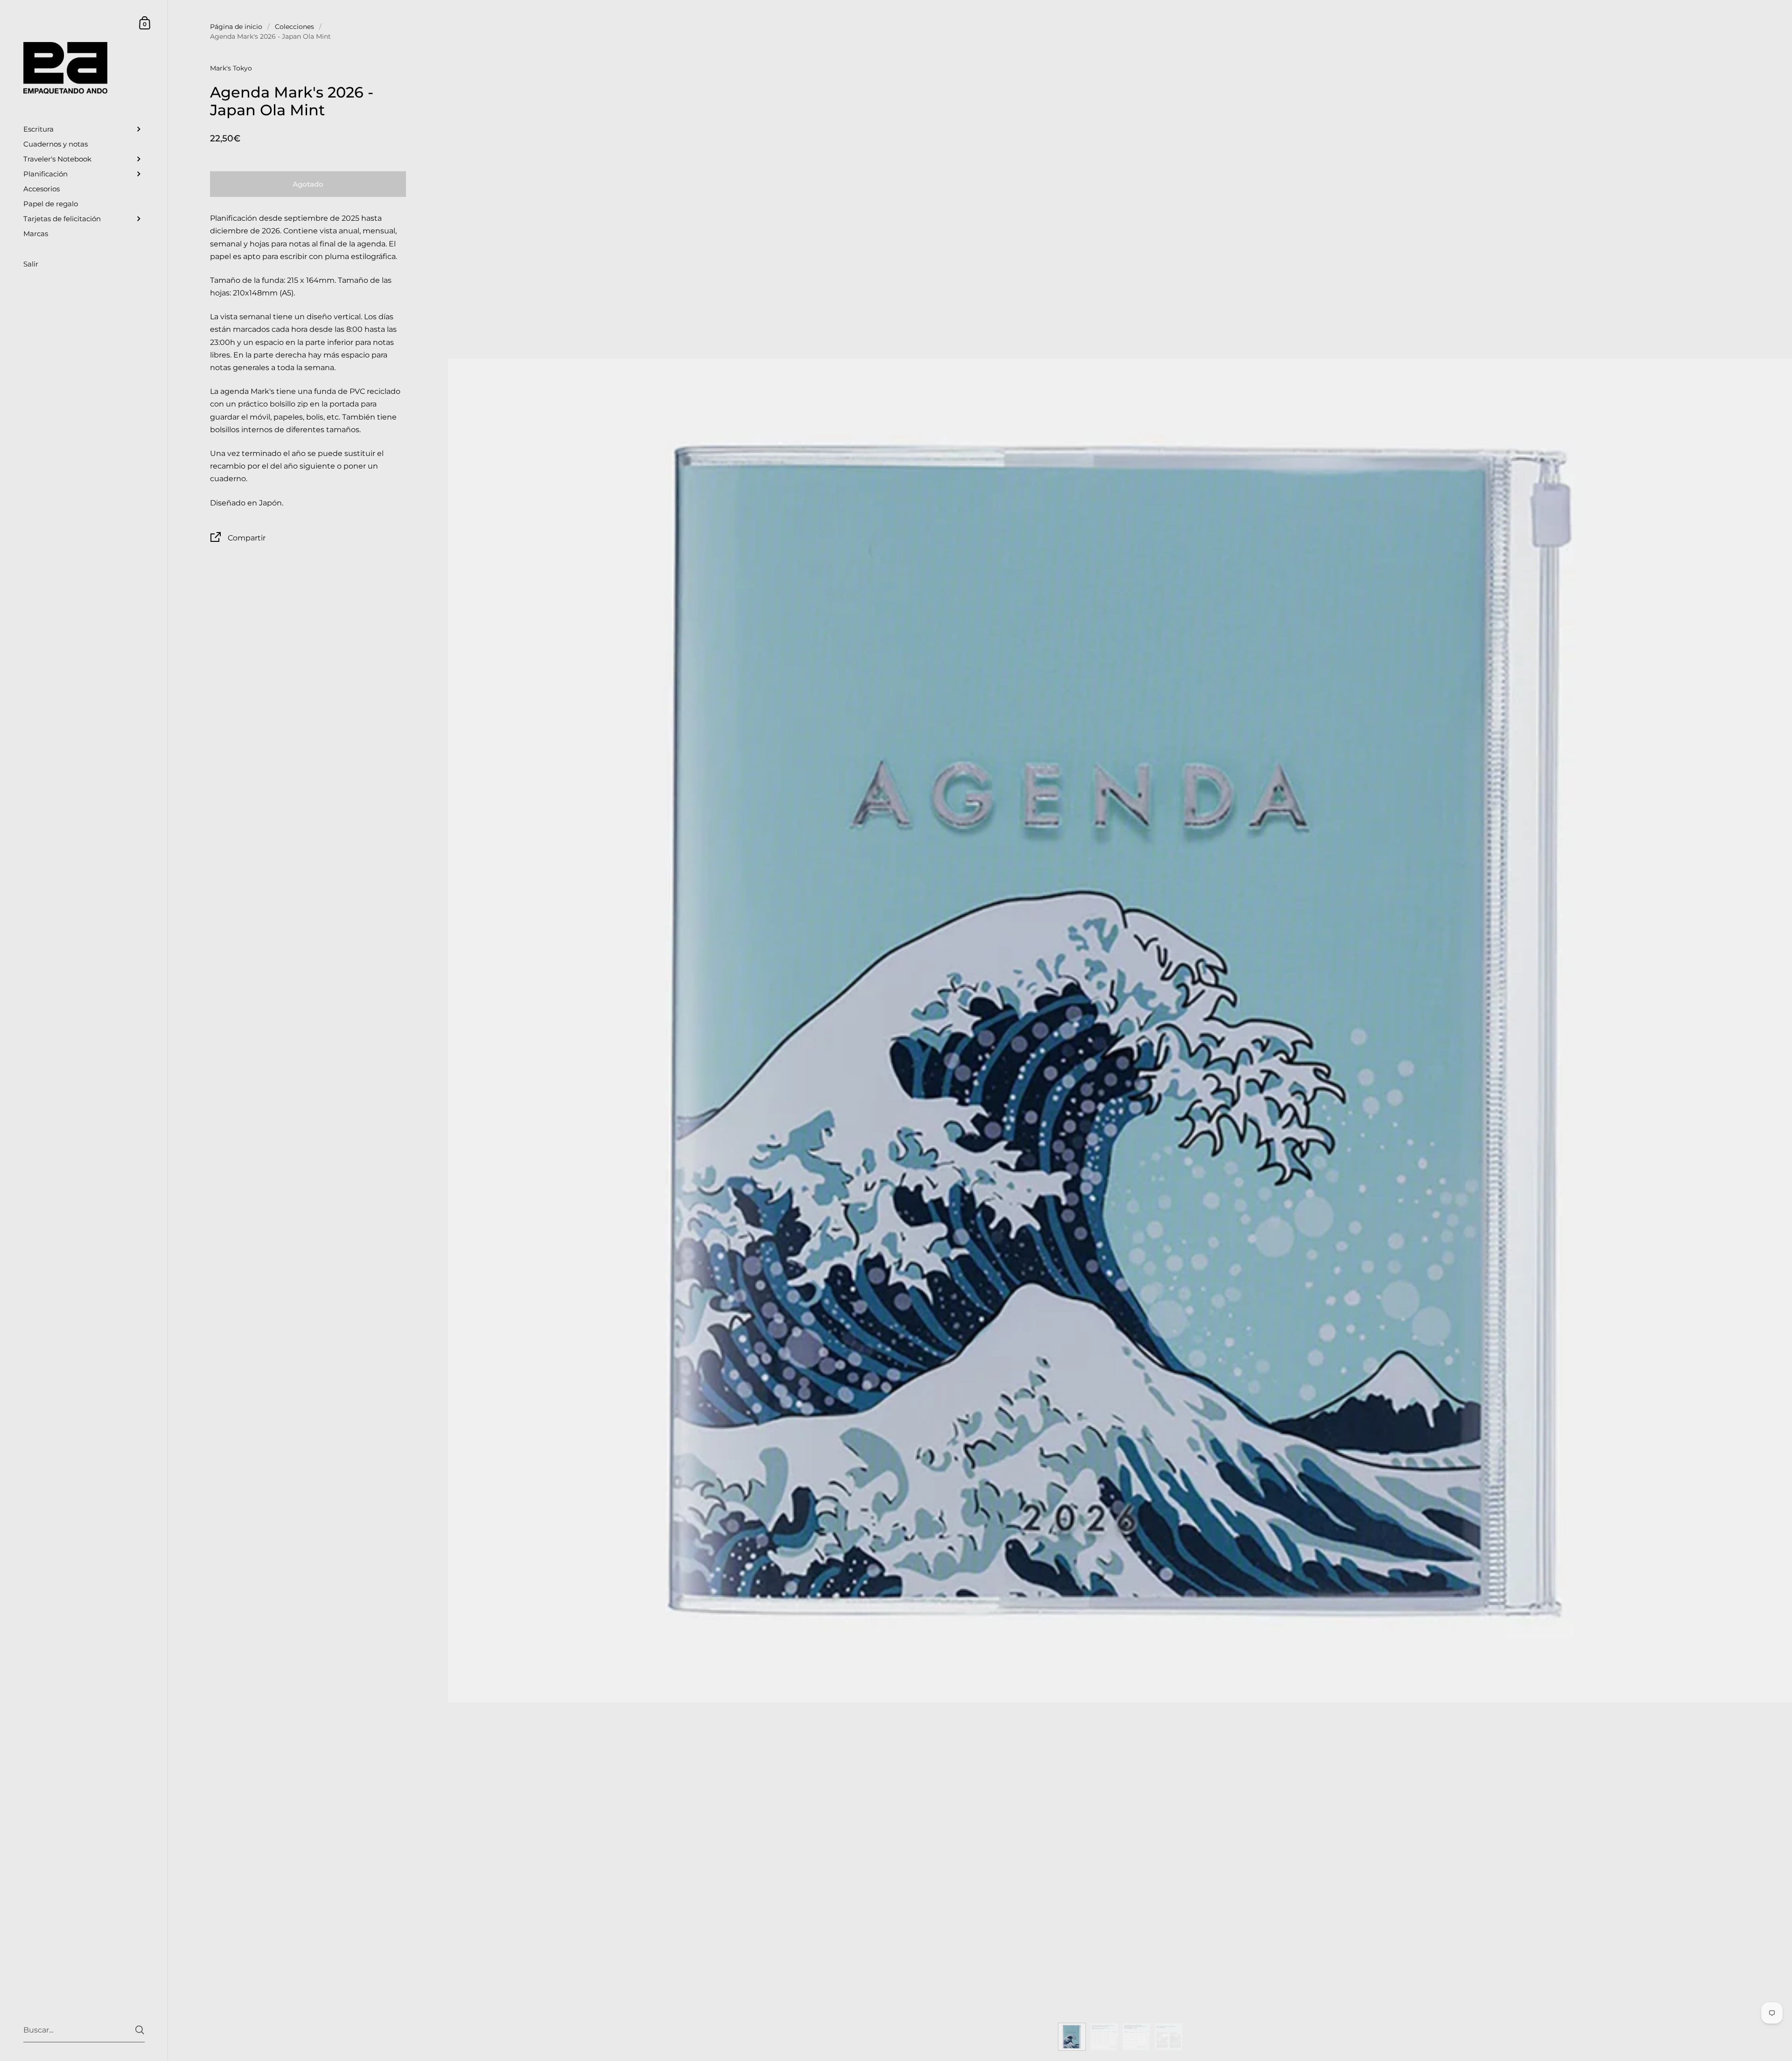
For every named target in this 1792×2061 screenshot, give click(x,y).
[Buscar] (140, 2030)
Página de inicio (236, 27)
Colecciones (294, 27)
